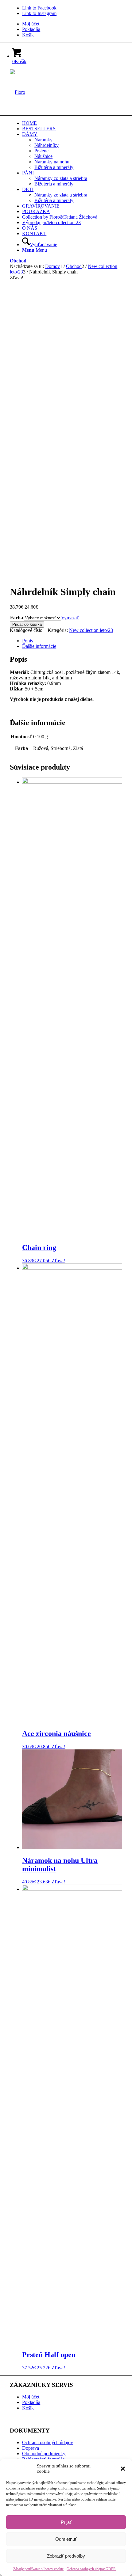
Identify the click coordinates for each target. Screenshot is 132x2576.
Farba (17, 618)
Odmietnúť (66, 2539)
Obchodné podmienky (44, 2454)
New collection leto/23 (91, 630)
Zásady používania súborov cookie (38, 2569)
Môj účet (31, 24)
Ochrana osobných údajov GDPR (91, 2569)
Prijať (66, 2522)
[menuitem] (72, 24)
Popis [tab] (27, 641)
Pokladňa (31, 29)
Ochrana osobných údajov (48, 2442)
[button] (123, 2469)
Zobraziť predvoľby (66, 2556)
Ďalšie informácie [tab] (39, 646)
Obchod (18, 261)
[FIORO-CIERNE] (17, 92)
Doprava (31, 2448)
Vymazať (70, 618)
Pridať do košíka (27, 624)
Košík (28, 35)
